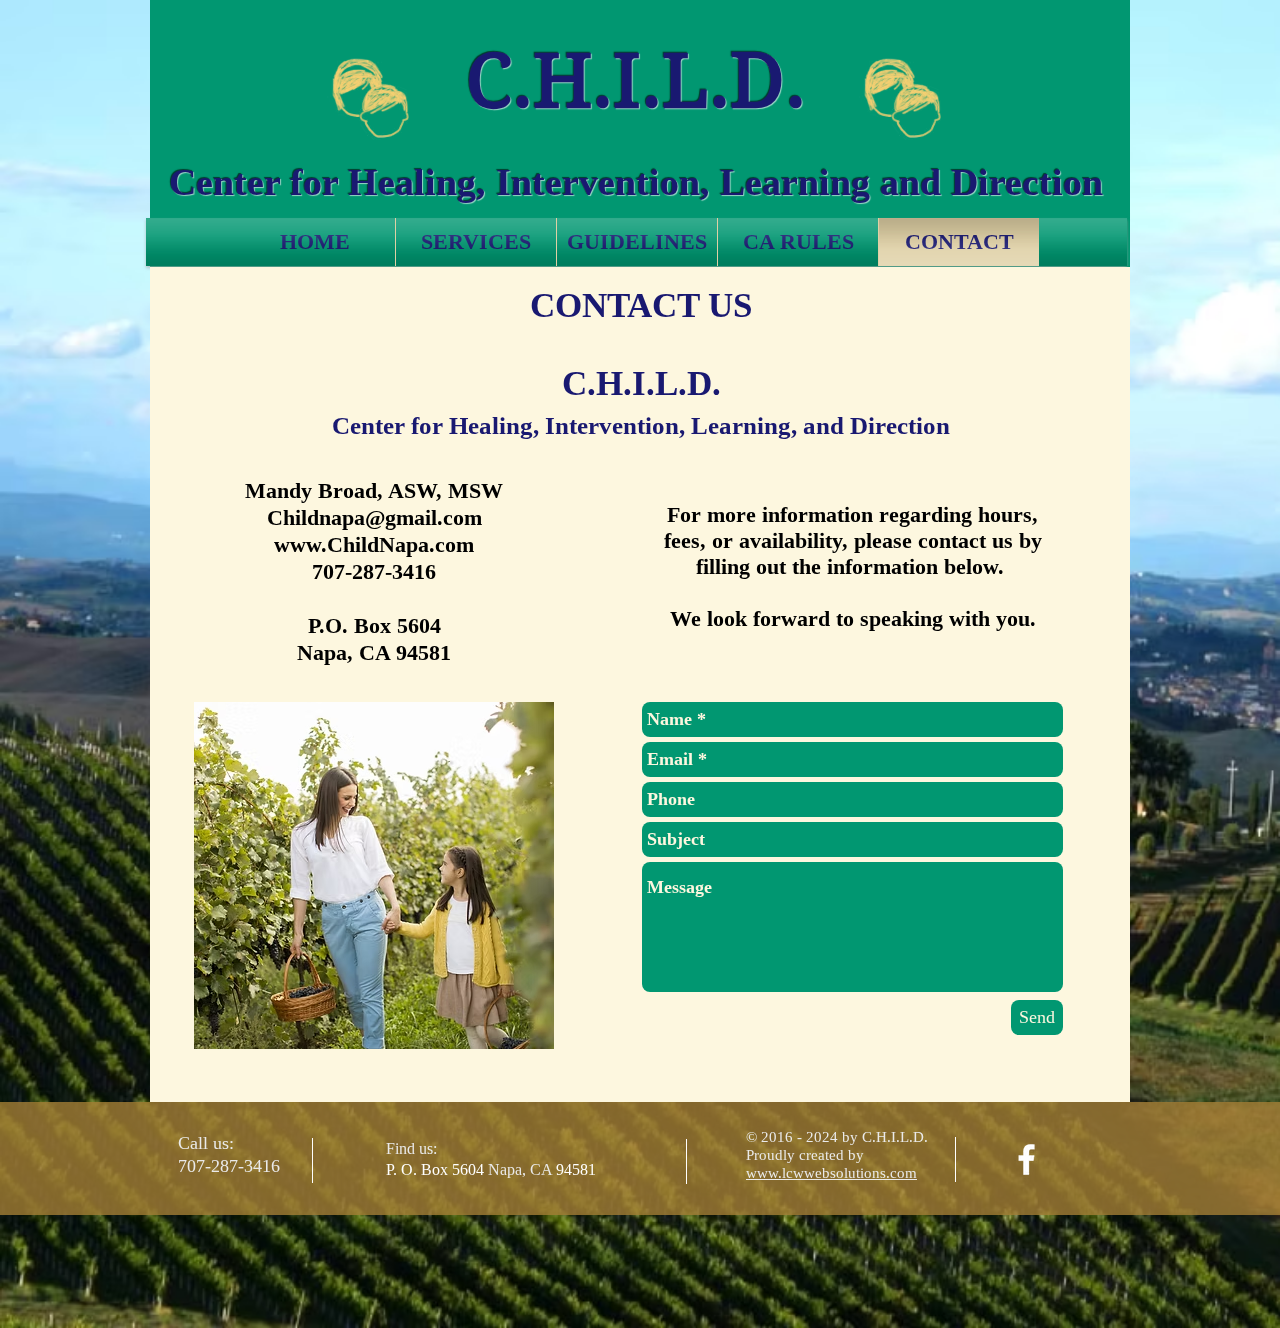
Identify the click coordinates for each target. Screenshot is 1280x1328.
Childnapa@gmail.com (374, 517)
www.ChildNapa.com (374, 544)
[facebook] (1026, 1159)
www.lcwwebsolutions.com (831, 1173)
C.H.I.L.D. (636, 81)
